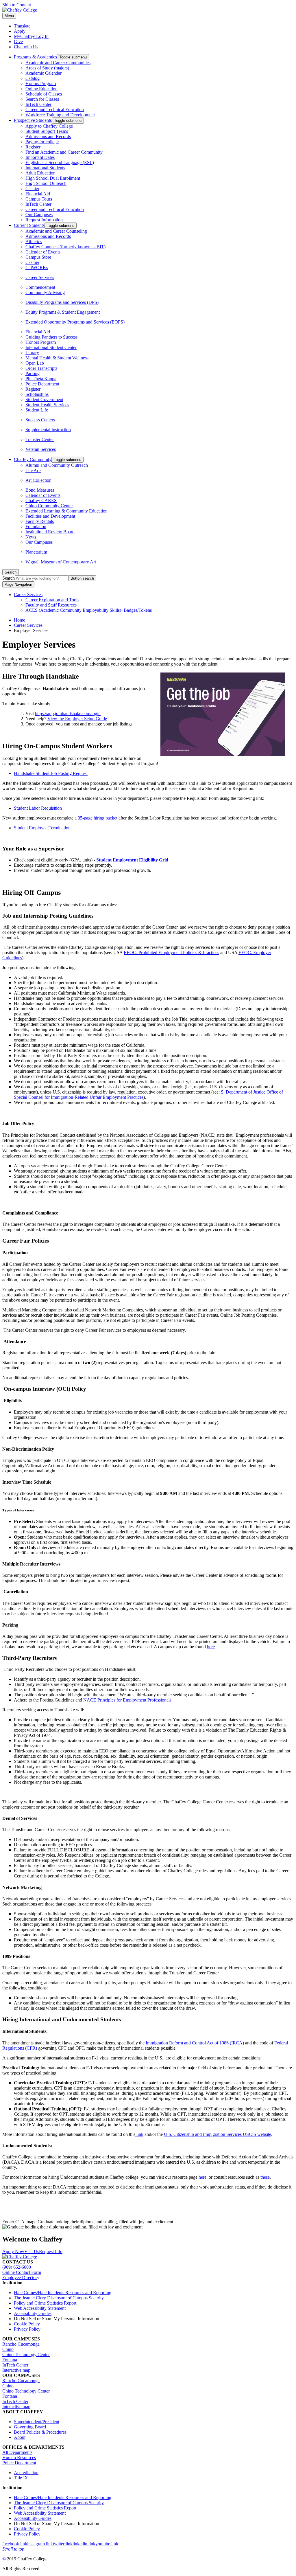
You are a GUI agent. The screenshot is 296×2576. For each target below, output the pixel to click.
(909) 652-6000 (17, 2267)
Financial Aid (38, 194)
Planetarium (36, 552)
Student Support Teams (47, 131)
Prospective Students (33, 120)
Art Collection (38, 480)
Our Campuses (39, 215)
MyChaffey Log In (31, 36)
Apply (20, 31)
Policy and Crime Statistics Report (45, 2303)
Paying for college (42, 142)
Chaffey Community (33, 459)
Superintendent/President (37, 2422)
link (139, 2134)
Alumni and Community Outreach (57, 465)
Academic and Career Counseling (56, 231)
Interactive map (16, 2370)
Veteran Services (41, 449)
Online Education (41, 89)
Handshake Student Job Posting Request (51, 773)
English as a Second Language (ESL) (60, 162)
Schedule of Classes (44, 94)
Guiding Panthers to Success (51, 337)
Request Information (44, 220)
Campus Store (38, 257)
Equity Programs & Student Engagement (63, 312)
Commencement (40, 287)
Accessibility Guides (33, 2313)
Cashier (32, 189)
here (211, 1647)
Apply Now (13, 2251)
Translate (22, 26)
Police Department (42, 384)
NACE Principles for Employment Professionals (127, 1700)
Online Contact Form (22, 2272)
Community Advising (45, 292)
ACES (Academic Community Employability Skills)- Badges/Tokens (89, 610)
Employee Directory (21, 2278)
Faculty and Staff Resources (51, 605)
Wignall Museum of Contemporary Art (61, 562)
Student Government (44, 399)
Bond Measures (40, 490)
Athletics (34, 241)
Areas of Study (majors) (47, 68)
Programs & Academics (35, 57)
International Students (45, 168)
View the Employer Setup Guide (77, 719)
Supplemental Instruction (48, 430)
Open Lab (35, 363)
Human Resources (19, 2458)
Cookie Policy (27, 2324)
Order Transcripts (41, 368)
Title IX (21, 2478)
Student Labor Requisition (38, 808)
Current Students (29, 225)
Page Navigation (18, 584)
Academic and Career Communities (58, 63)
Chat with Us (26, 47)
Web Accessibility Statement (40, 2308)
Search (9, 578)
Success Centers (40, 420)
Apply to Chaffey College (49, 126)
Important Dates (40, 157)
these (265, 2177)
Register (33, 147)
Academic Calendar (44, 73)
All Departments (17, 2452)
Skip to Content (17, 5)
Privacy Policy (27, 2329)
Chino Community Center (49, 506)
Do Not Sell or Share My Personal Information (57, 2319)
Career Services (40, 277)
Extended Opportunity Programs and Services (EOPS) (75, 322)
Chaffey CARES (41, 500)
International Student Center (51, 347)
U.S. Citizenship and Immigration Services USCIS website (218, 2134)
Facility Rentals (40, 521)
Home (20, 620)
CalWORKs (37, 268)
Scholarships (37, 394)
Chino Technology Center (26, 2354)
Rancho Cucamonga (21, 2344)
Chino (8, 2349)
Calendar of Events (43, 252)
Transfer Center (40, 439)
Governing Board (30, 2427)
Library (32, 353)
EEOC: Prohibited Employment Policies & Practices (171, 952)
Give (18, 42)
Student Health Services (47, 405)
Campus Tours (39, 199)
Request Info (51, 2251)
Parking (33, 373)
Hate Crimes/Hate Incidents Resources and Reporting (63, 2293)
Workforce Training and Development (60, 115)
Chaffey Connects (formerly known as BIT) (65, 247)
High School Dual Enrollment (53, 178)
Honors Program (41, 83)
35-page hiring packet (98, 818)
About (20, 2437)
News (31, 537)
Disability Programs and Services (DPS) (62, 302)
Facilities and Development (50, 516)
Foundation (36, 527)
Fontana (10, 2360)
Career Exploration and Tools (52, 600)
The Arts (33, 470)
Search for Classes (42, 99)
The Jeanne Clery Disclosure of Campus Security (59, 2298)
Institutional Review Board (50, 532)
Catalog (33, 78)
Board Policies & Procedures (40, 2432)
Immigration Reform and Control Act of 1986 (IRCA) (195, 2043)
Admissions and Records (48, 136)
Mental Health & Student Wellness (57, 358)
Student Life (37, 410)
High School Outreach (46, 183)
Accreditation (26, 2473)
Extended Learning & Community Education (66, 511)
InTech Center (38, 104)
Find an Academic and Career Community (64, 152)
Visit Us (32, 2251)
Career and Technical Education (55, 110)
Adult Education (40, 173)
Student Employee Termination (42, 828)
